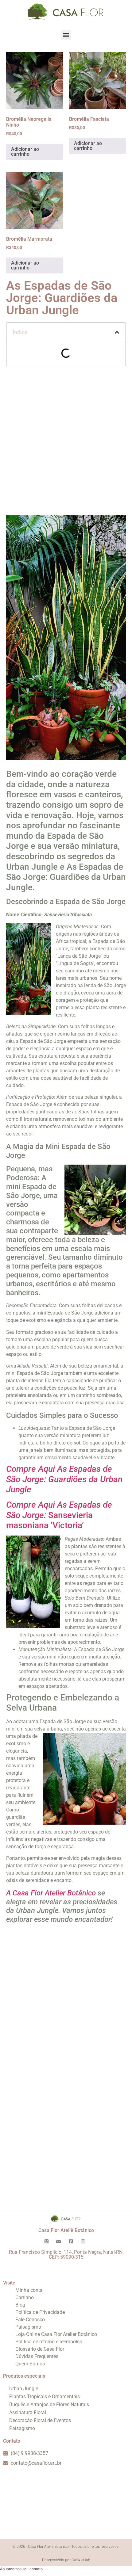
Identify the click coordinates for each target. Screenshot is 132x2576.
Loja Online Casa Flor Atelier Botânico (56, 2334)
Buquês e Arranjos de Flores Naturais (49, 2404)
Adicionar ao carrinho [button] (25, 152)
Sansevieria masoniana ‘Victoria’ (59, 1515)
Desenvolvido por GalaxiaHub (66, 2560)
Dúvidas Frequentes (37, 2356)
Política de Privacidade (40, 2312)
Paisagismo (28, 2327)
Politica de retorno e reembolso (49, 2342)
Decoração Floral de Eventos (40, 2420)
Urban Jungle (24, 2389)
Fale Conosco (30, 2320)
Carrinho (25, 2297)
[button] (66, 35)
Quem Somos (30, 2364)
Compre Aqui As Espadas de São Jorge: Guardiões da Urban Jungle (64, 1479)
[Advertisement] (66, 441)
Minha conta (29, 2290)
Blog (20, 2305)
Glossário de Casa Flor (40, 2349)
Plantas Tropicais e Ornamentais (45, 2397)
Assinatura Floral (28, 2412)
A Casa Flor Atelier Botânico (51, 1893)
